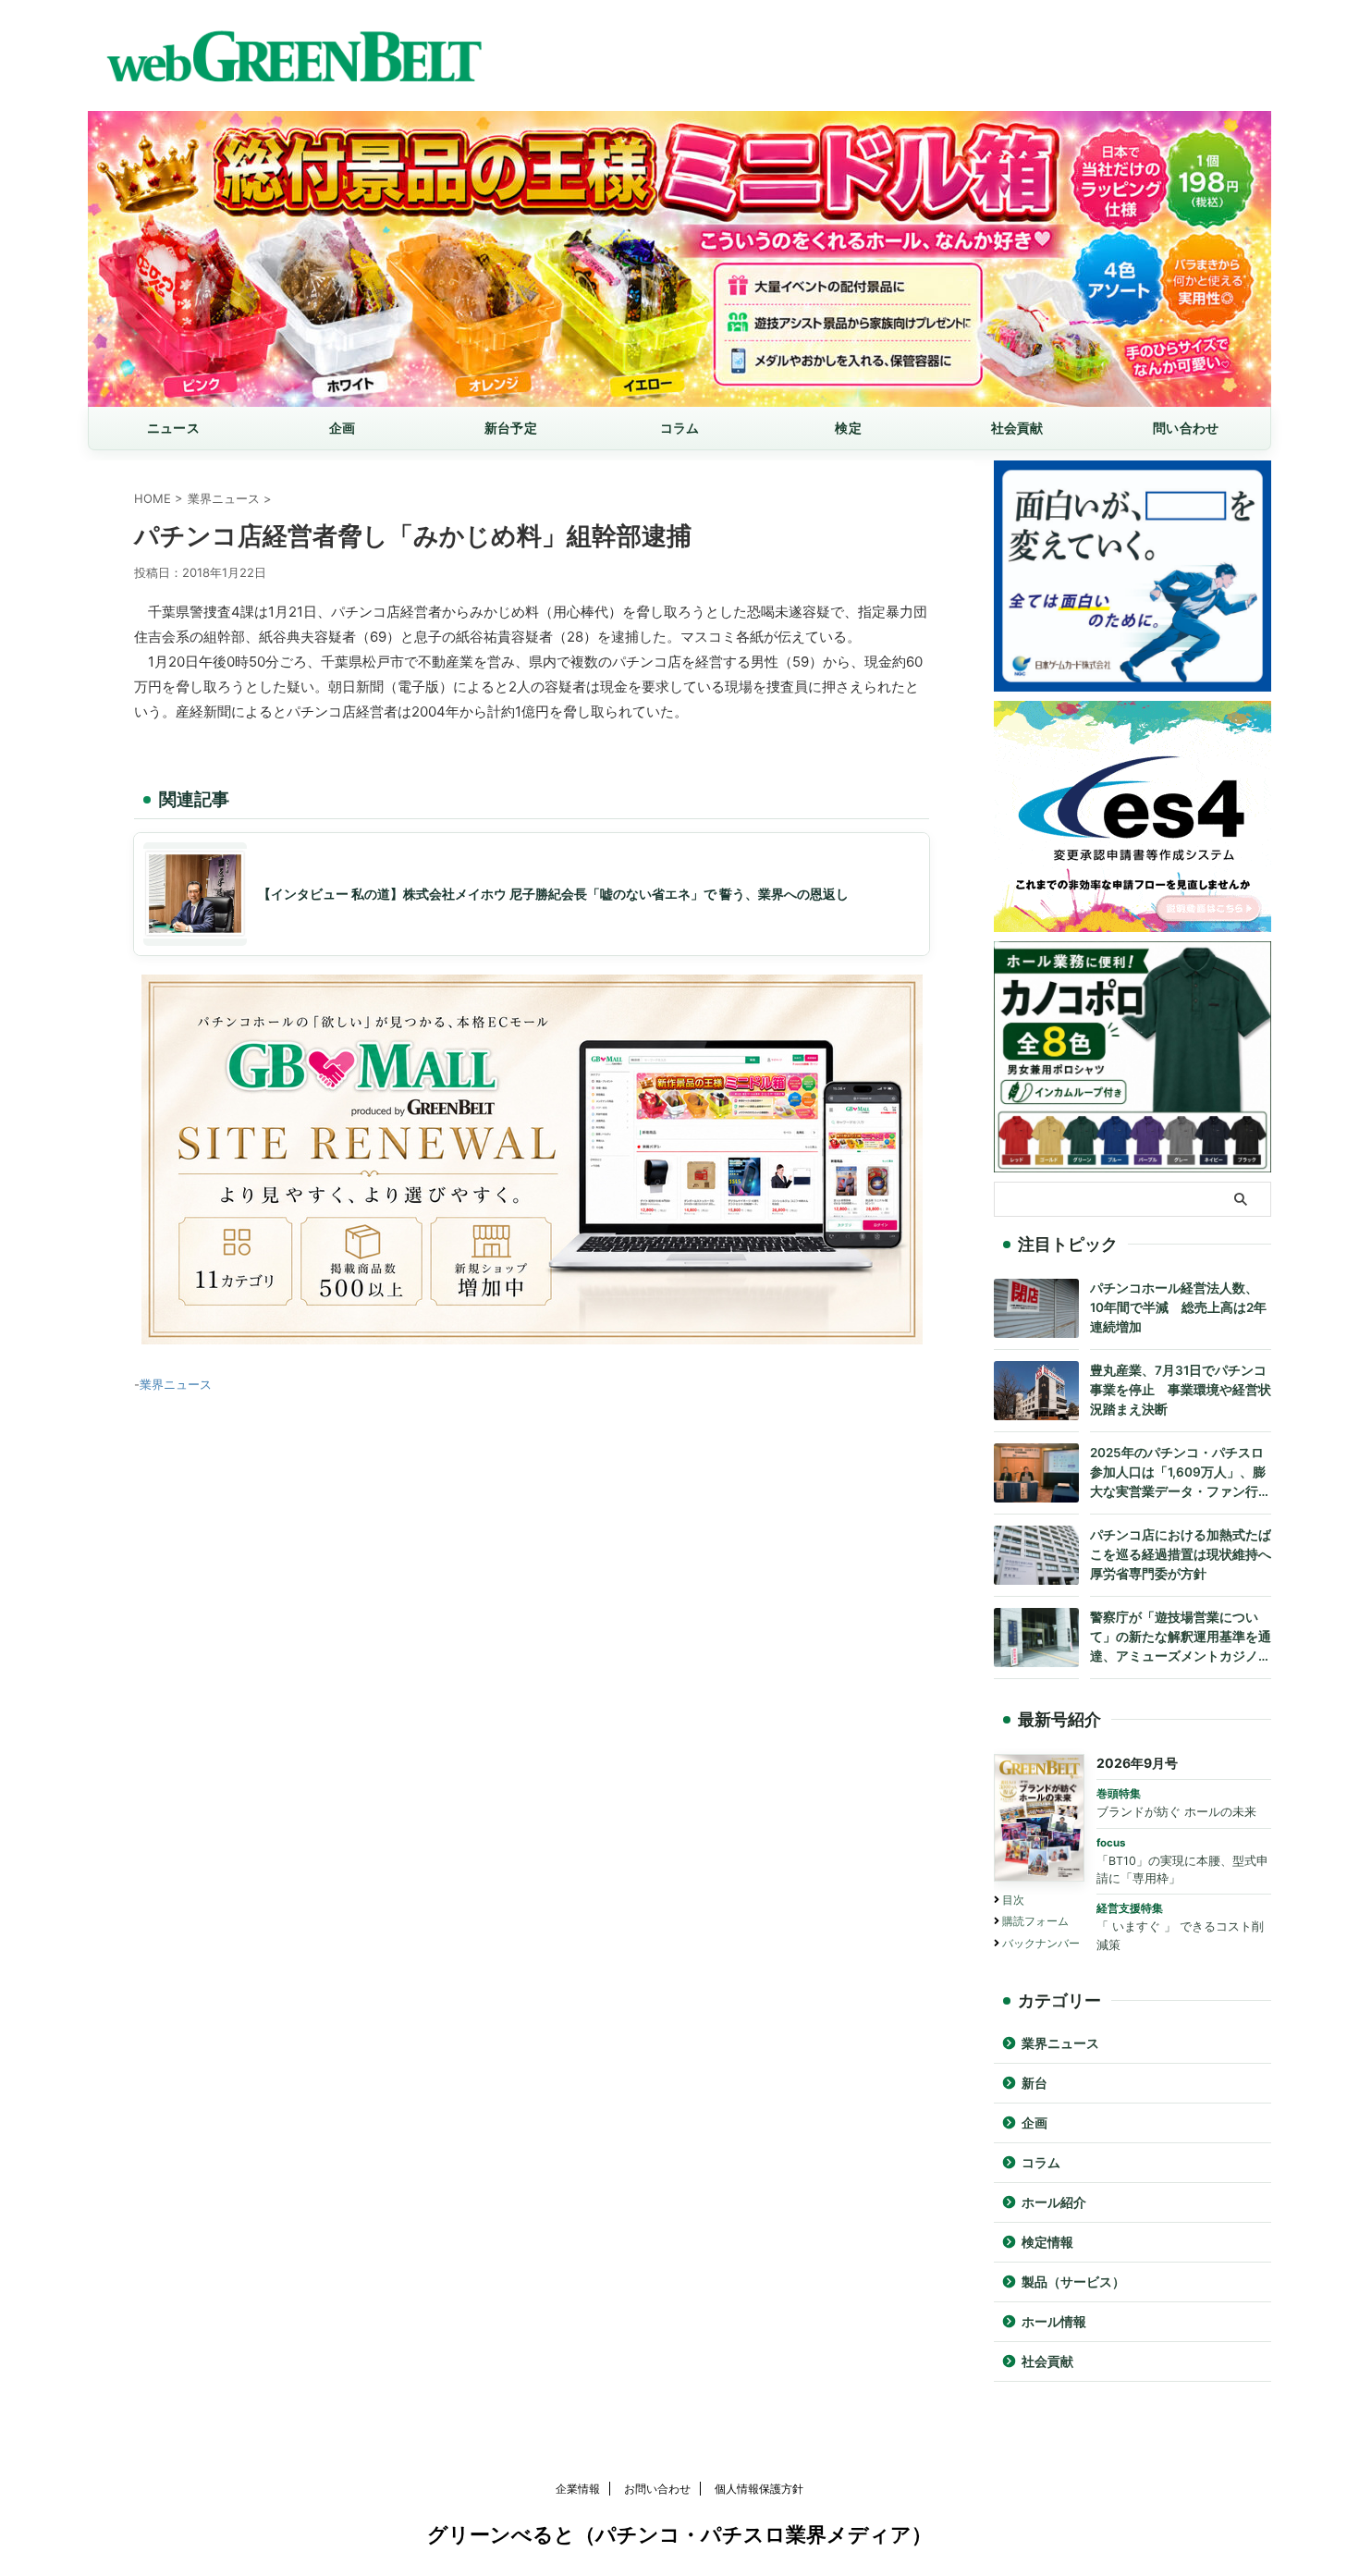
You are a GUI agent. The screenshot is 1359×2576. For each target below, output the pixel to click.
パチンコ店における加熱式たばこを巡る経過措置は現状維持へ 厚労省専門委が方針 (1181, 1554)
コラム (680, 428)
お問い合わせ (657, 2489)
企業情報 (578, 2489)
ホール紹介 (1054, 2202)
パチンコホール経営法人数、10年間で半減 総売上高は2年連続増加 (1178, 1307)
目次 (1013, 1900)
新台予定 (511, 428)
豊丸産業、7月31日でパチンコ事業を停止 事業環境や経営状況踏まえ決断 (1181, 1390)
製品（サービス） (1073, 2282)
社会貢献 (1017, 428)
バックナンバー (1041, 1943)
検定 (848, 428)
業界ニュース (176, 1384)
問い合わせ (1186, 428)
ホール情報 (1054, 2322)
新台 (1035, 2083)
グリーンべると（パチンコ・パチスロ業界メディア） (679, 2534)
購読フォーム (1035, 1921)
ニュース (173, 428)
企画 (343, 428)
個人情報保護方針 (759, 2489)
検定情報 (1047, 2242)
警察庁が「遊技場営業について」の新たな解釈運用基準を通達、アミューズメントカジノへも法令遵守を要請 (1181, 1638)
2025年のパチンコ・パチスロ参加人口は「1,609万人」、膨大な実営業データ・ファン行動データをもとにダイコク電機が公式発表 (1181, 1473)
